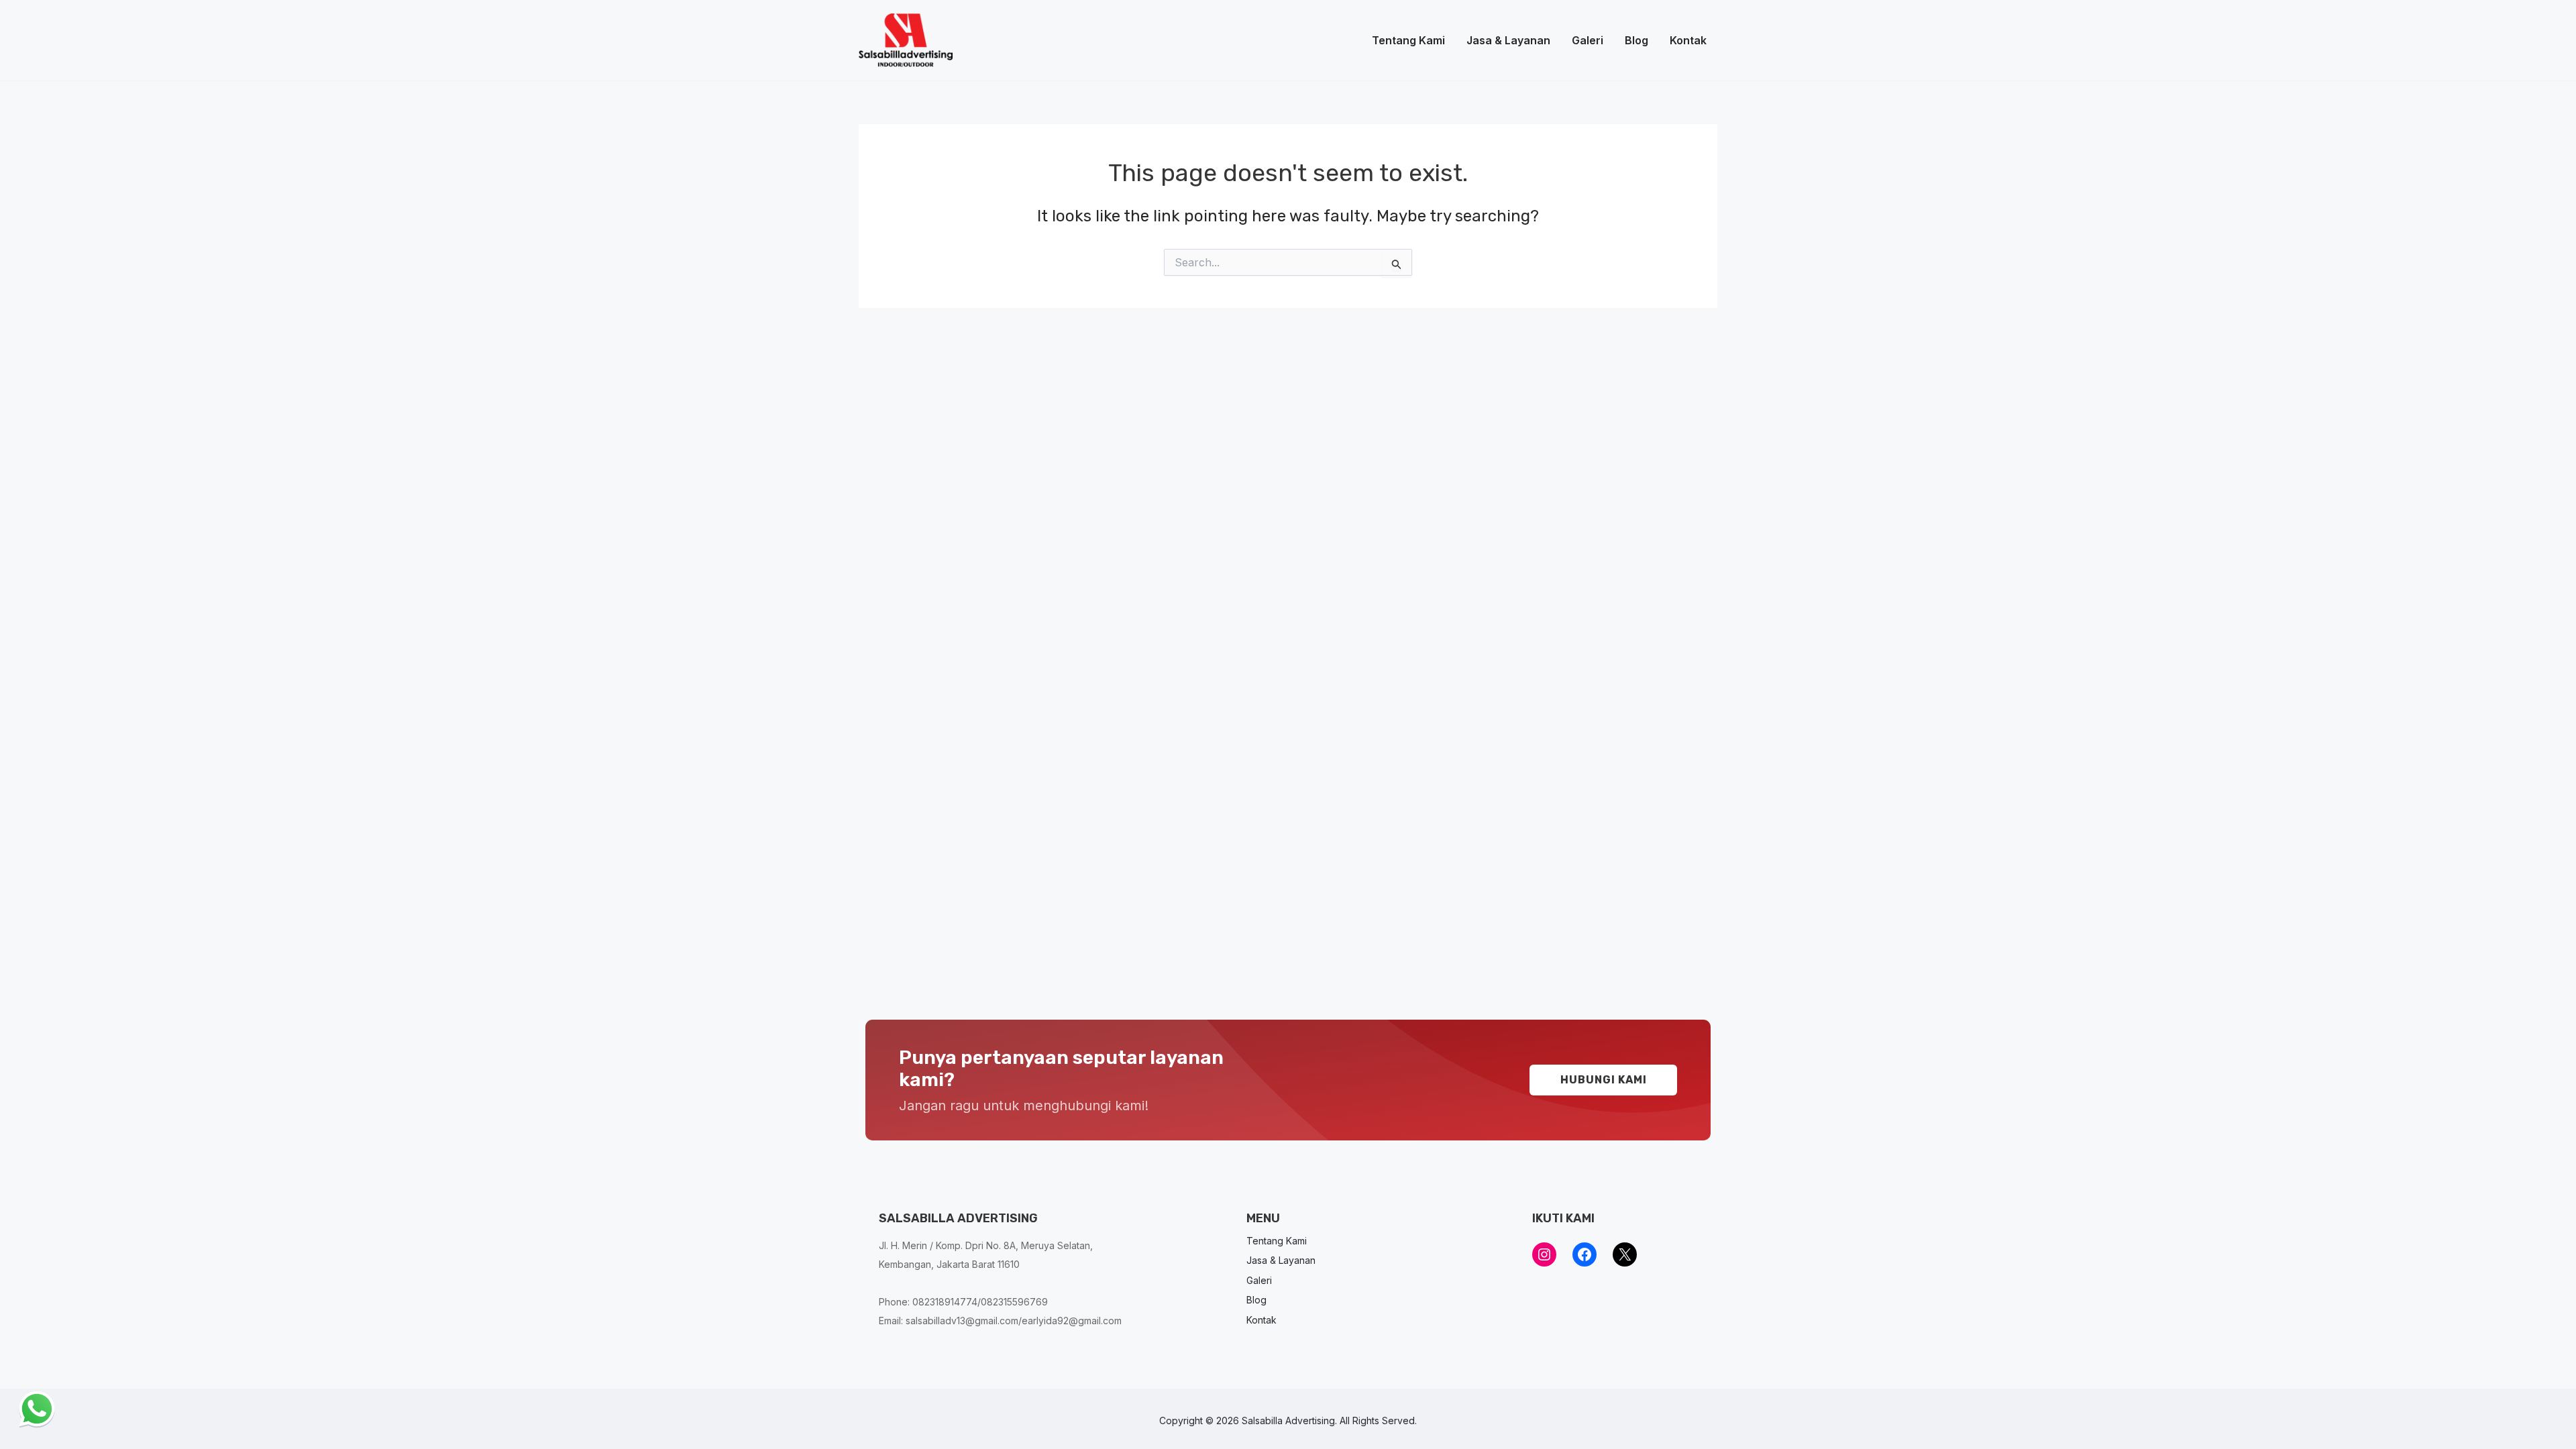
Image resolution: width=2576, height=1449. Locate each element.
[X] (1625, 1254)
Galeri (1588, 40)
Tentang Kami (1408, 40)
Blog (1636, 40)
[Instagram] (1544, 1254)
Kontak (1688, 40)
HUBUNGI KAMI (1604, 1080)
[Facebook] (1585, 1254)
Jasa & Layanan (1508, 40)
